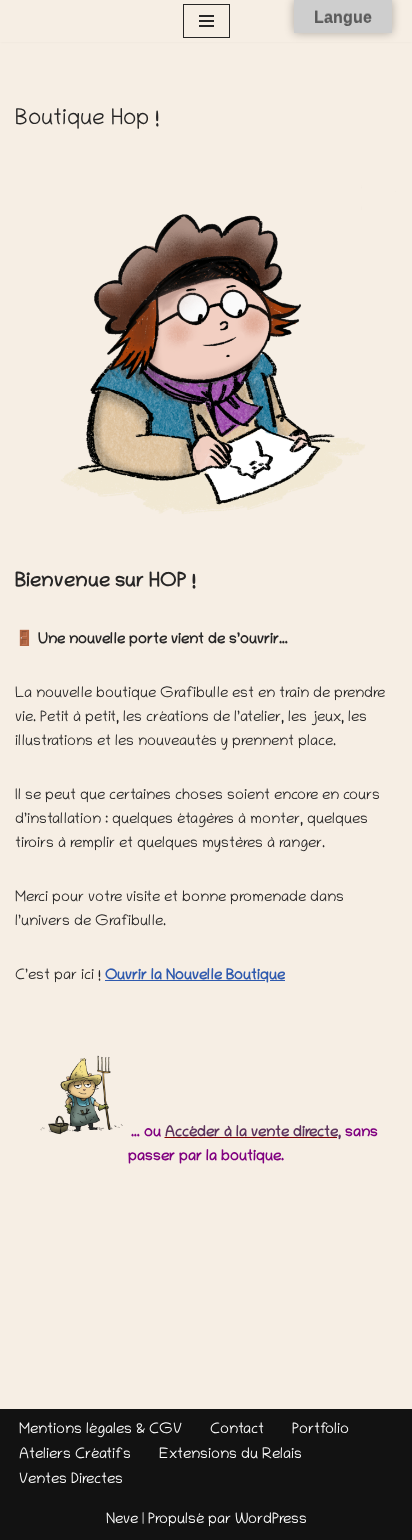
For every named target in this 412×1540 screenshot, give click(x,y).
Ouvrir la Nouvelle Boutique (195, 976)
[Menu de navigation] (206, 21)
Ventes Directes (71, 1480)
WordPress (271, 1520)
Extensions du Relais (230, 1455)
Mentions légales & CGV (100, 1430)
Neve (122, 1520)
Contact (237, 1430)
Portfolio (320, 1430)
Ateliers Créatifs (75, 1455)
